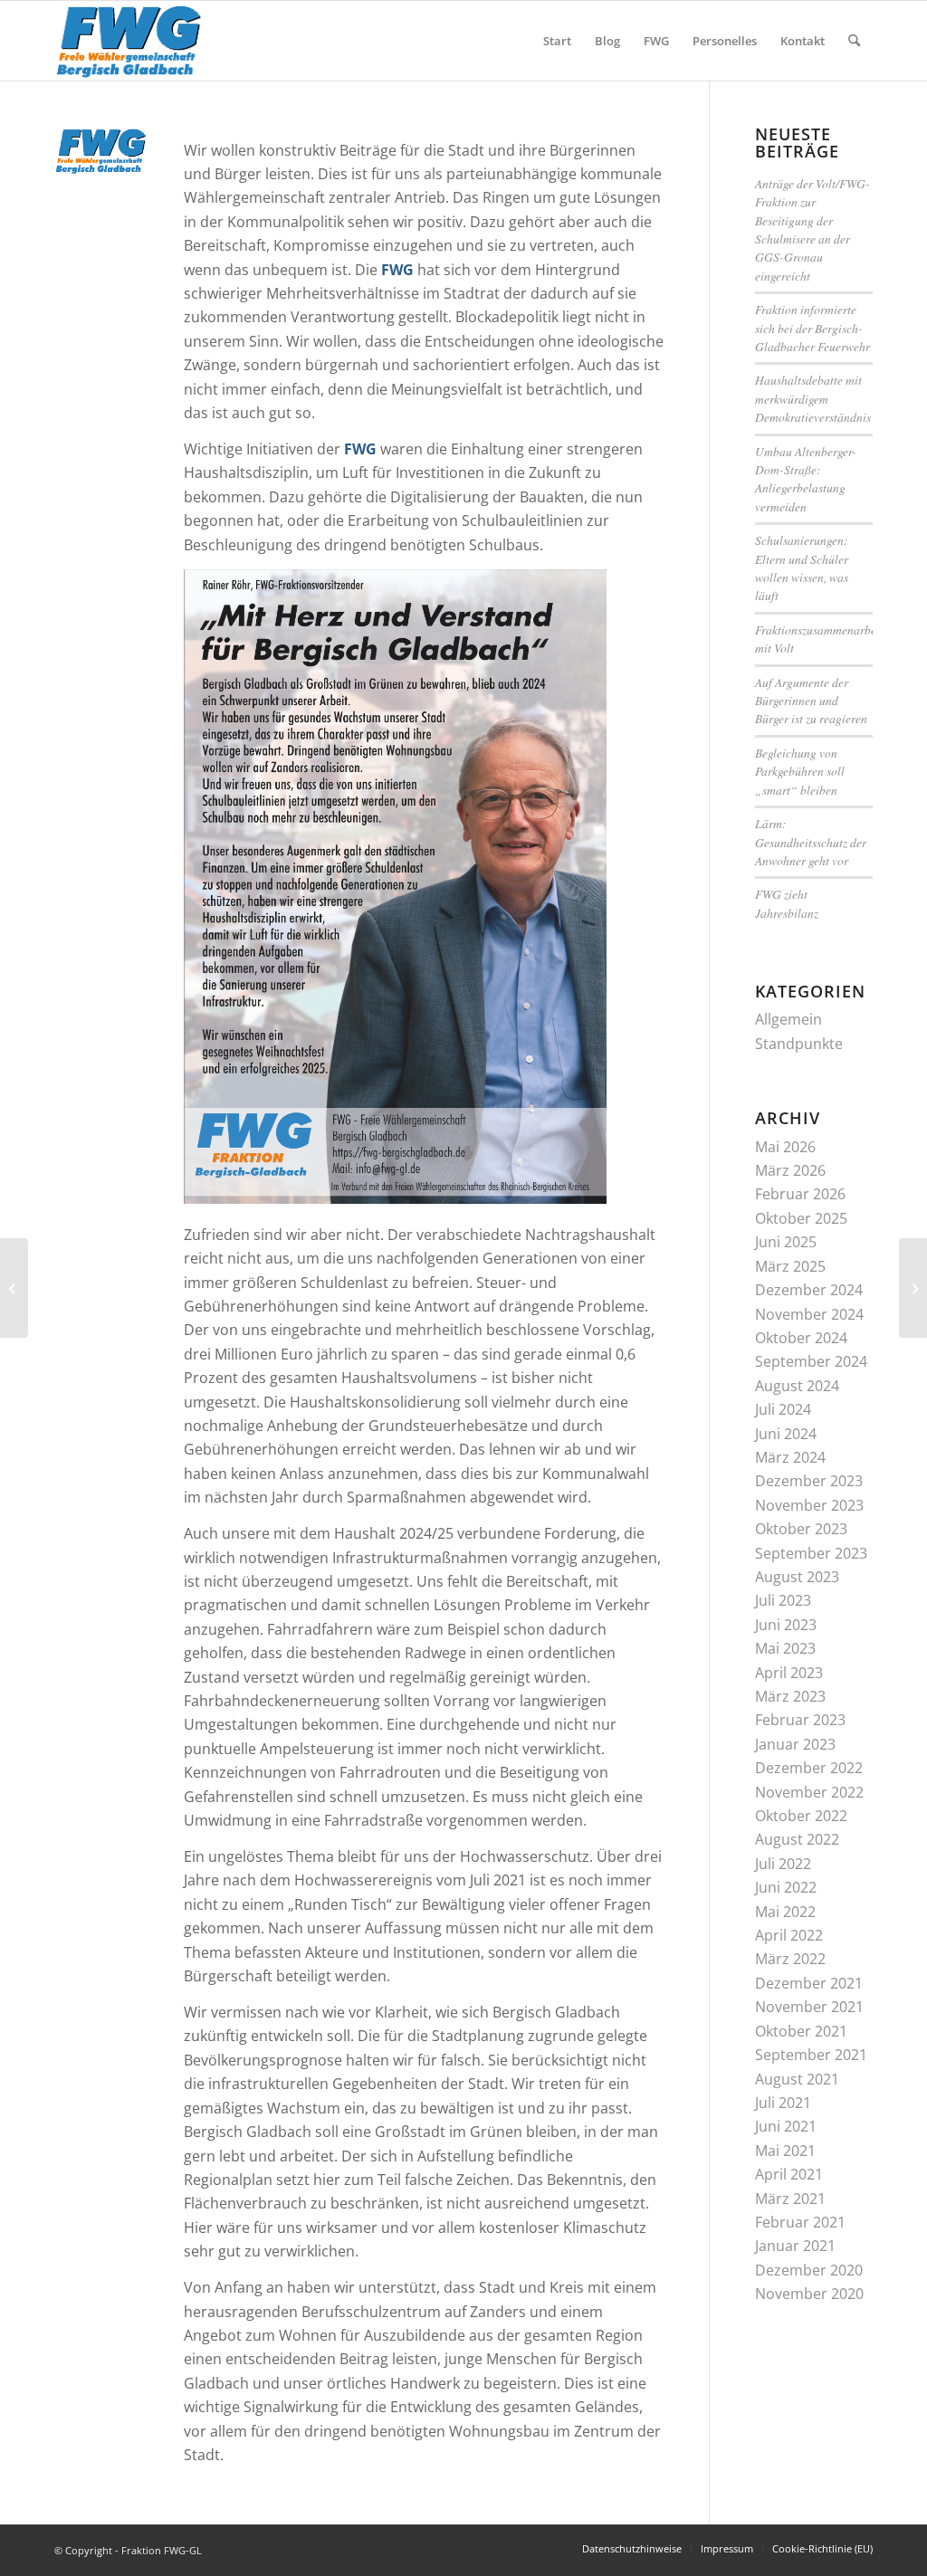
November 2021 (809, 2007)
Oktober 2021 (801, 2031)
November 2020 (809, 2294)
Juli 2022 (783, 1864)
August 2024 (797, 1386)
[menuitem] (557, 41)
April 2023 (789, 1673)
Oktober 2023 (801, 1529)
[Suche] (854, 41)
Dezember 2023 (809, 1481)
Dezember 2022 (809, 1768)
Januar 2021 (795, 2246)
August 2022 (797, 1839)
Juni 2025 (786, 1242)
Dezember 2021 (809, 1983)
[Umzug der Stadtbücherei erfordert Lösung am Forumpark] (14, 1288)
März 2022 (790, 1959)
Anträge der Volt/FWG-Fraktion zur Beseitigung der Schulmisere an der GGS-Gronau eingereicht (812, 229)
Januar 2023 (795, 1744)
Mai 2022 (785, 1912)
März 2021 (790, 2199)
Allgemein (788, 1019)
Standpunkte (799, 1044)
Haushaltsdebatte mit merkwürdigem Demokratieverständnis (813, 398)
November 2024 (809, 1314)
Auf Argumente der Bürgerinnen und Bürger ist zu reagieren (811, 701)
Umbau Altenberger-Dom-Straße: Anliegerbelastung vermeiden (806, 479)
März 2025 (790, 1266)
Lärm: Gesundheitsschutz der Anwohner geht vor (811, 842)
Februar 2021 (800, 2222)
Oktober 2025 (801, 1218)
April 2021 (789, 2174)
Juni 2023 (786, 1625)
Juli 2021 (783, 2103)
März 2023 (790, 1696)
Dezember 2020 (809, 2270)
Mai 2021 (785, 2151)
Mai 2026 (785, 1147)
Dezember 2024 (809, 1290)
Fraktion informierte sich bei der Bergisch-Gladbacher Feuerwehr (812, 328)
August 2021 (797, 2079)
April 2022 (789, 1935)
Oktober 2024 (801, 1338)
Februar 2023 (800, 1720)
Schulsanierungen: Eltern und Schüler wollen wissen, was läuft (802, 568)
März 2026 (790, 1170)
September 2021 (811, 2055)
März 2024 (790, 1457)
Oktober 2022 (801, 1816)
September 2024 (811, 1361)
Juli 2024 (783, 1409)
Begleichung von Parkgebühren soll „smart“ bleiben (800, 771)
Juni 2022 (786, 1887)
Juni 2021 (786, 2126)
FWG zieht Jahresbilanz (787, 903)
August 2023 (797, 1577)
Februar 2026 (800, 1194)
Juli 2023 (783, 1600)
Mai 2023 (785, 1648)
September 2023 (811, 1553)
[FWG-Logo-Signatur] (129, 41)
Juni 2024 (786, 1434)
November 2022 (809, 1792)
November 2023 (809, 1505)
